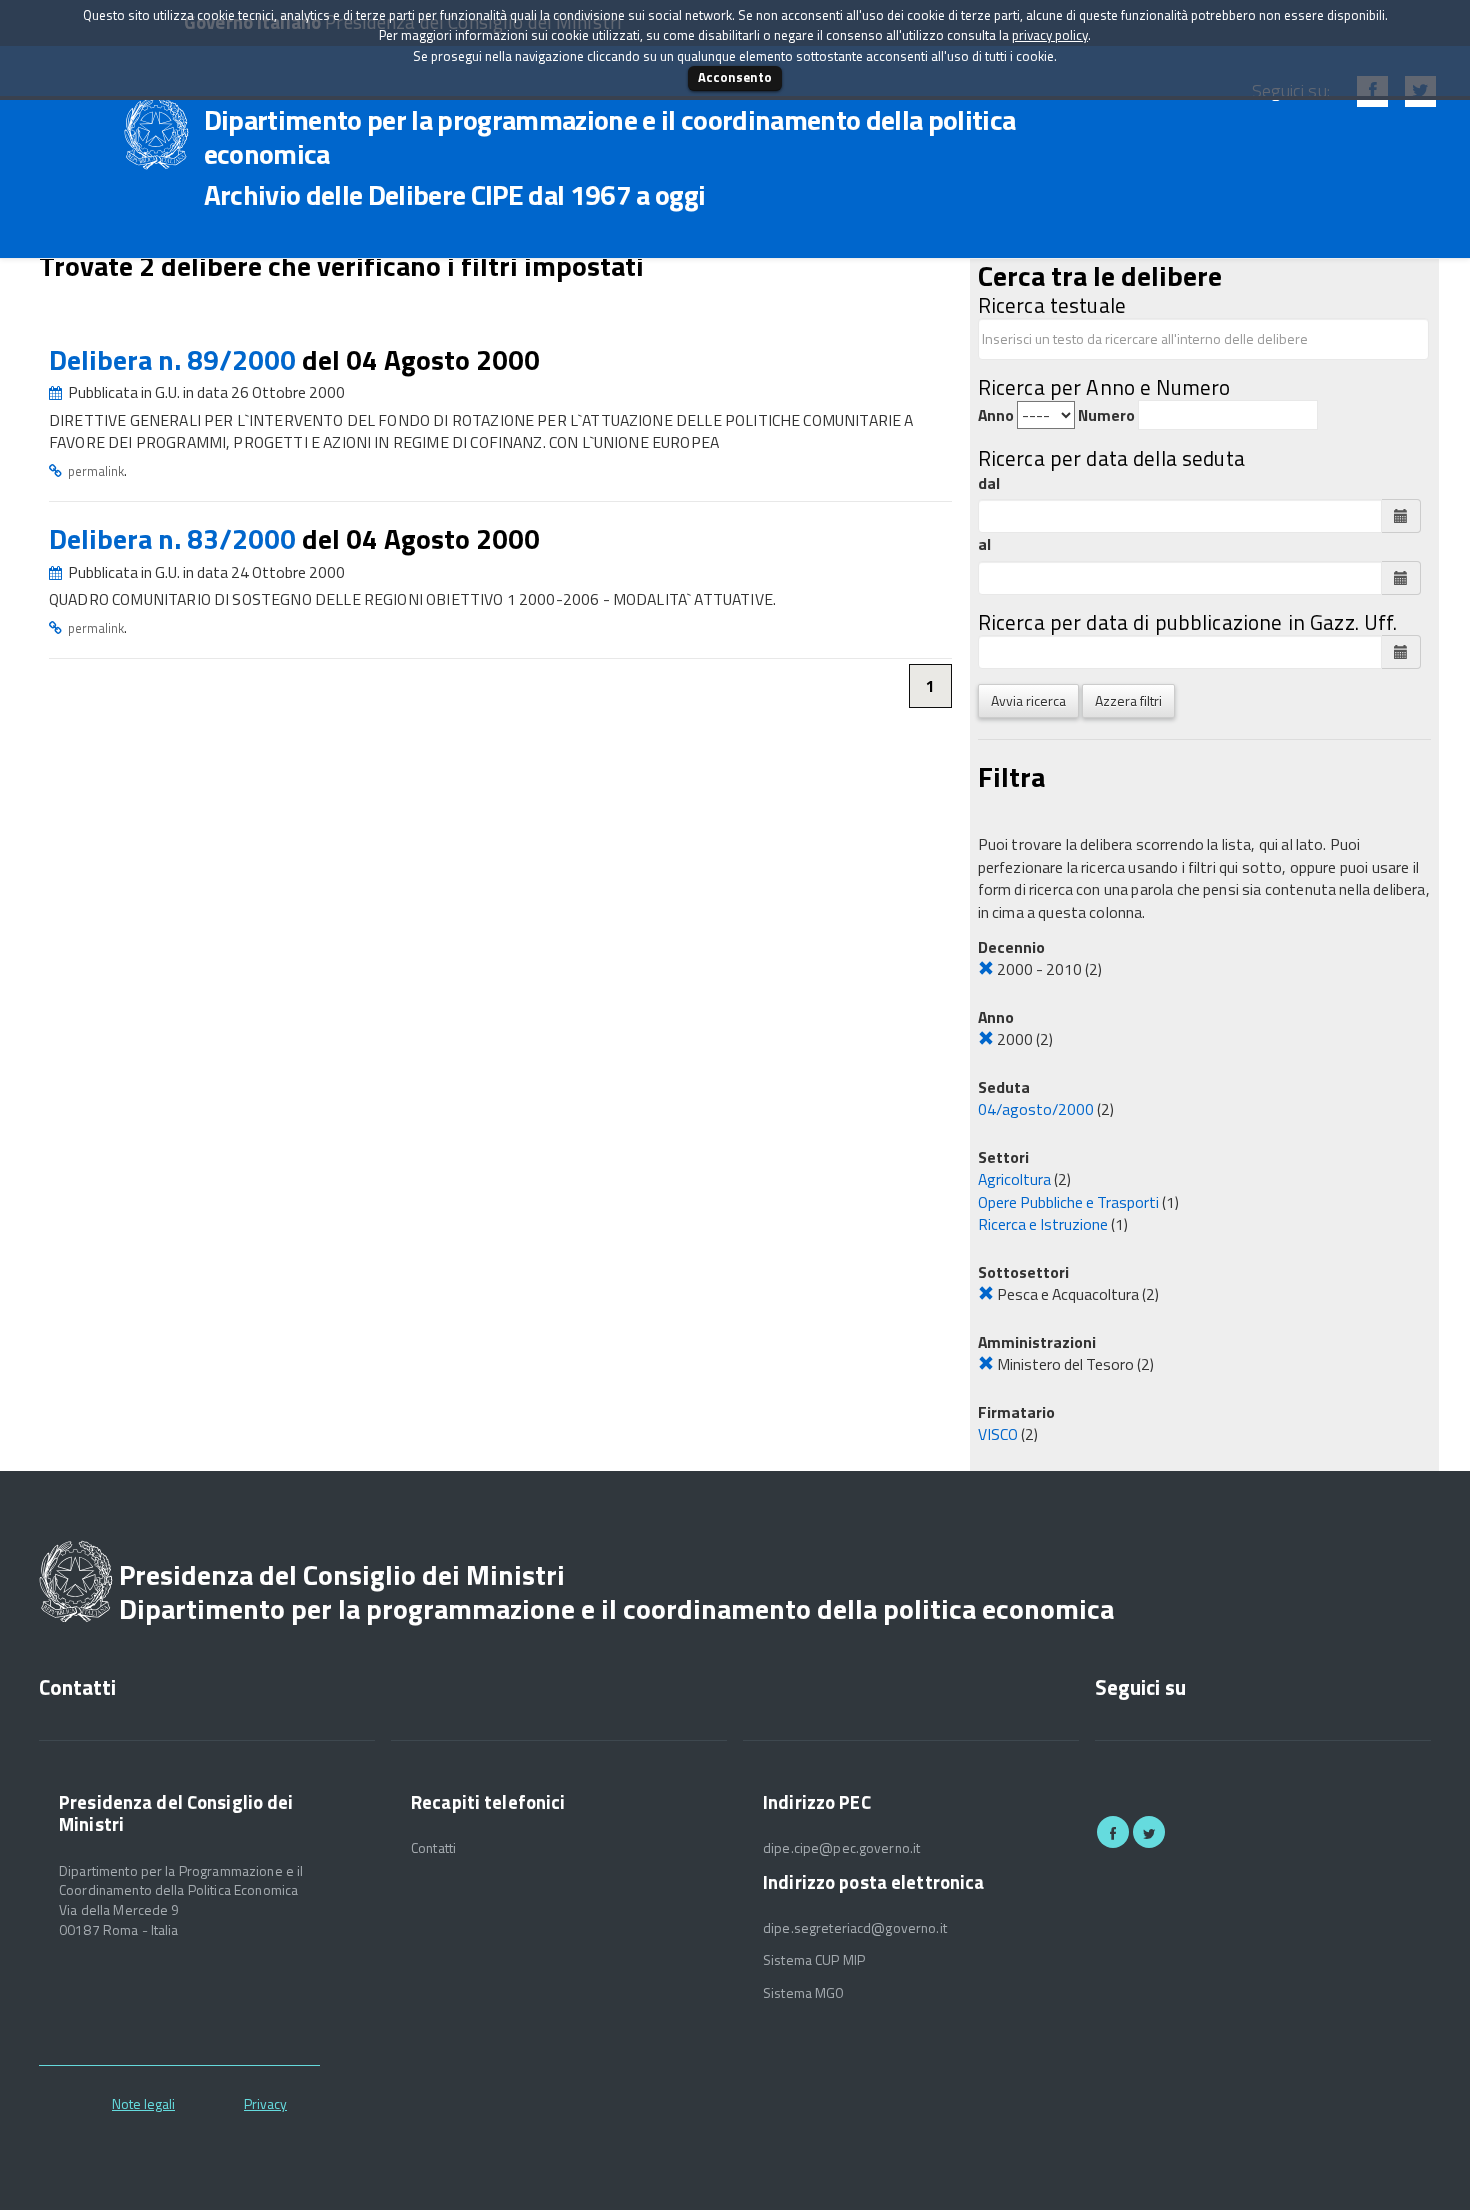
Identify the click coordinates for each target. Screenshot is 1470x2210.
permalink (96, 471)
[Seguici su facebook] (1113, 1832)
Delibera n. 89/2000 (175, 359)
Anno (996, 415)
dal (989, 483)
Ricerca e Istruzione (1043, 1224)
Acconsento (735, 77)
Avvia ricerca (1028, 700)
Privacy (265, 2103)
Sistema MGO (804, 1993)
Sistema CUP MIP (814, 1960)
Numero (1106, 415)
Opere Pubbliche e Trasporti (1068, 1202)
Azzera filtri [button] (1128, 700)
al (984, 544)
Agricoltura (1014, 1179)
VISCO (998, 1434)
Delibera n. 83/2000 (175, 538)
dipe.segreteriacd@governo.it (855, 1928)
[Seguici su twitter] (1149, 1832)
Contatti (433, 1848)
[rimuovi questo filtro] (986, 969)
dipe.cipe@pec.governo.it (841, 1848)
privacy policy (1050, 35)
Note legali (143, 2103)
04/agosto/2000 (1036, 1109)
